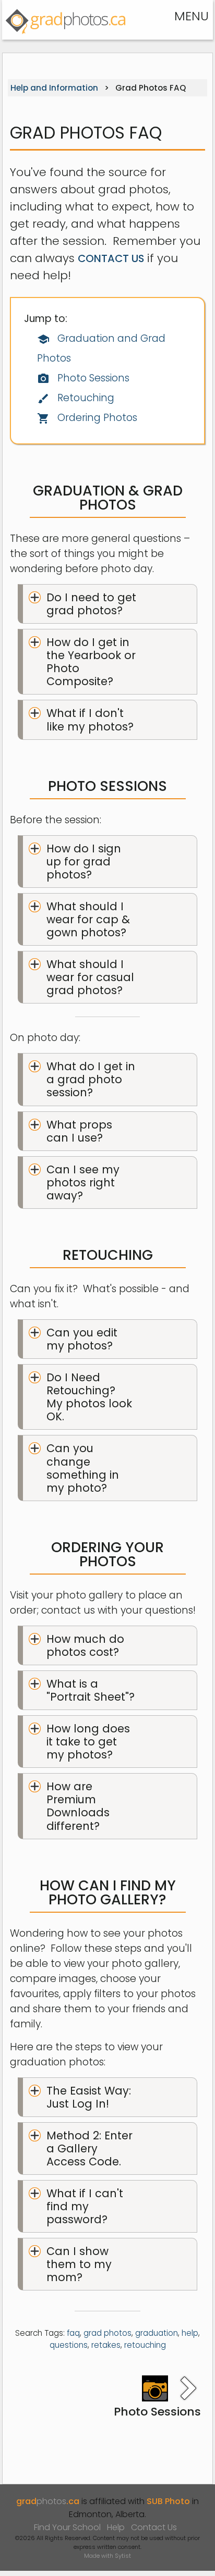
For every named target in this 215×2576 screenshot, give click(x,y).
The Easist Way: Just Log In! (89, 2097)
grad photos (107, 2333)
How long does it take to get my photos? (88, 1742)
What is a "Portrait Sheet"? (91, 1690)
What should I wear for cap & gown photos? (88, 919)
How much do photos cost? (85, 1645)
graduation (157, 2333)
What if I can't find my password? (85, 2206)
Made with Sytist (107, 2556)
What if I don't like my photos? (90, 720)
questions (69, 2345)
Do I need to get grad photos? (91, 604)
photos (48, 2501)
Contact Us (111, 258)
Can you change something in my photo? (83, 1468)
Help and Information (54, 88)
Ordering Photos (87, 418)
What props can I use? (79, 1131)
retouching (145, 2345)
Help (116, 2527)
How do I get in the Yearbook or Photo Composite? (91, 662)
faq (73, 2333)
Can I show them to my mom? (79, 2264)
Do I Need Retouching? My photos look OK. (89, 1397)
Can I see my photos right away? (83, 1182)
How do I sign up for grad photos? (84, 862)
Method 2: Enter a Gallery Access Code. (89, 2148)
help (190, 2333)
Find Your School (67, 2527)
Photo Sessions (83, 378)
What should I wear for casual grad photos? (90, 977)
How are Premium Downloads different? (78, 1806)
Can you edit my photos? (82, 1339)
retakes (106, 2345)
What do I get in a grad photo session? (91, 1079)
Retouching (76, 398)
